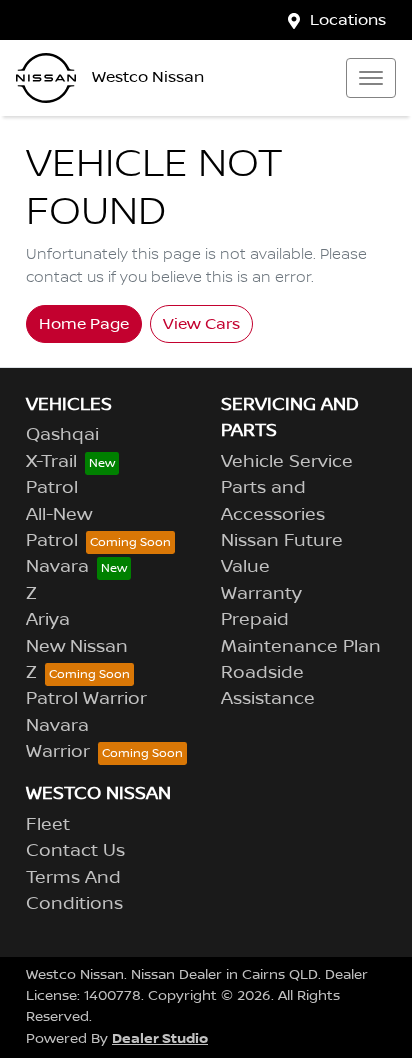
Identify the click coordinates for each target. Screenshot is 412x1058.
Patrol (52, 488)
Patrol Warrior (86, 699)
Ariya (48, 620)
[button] (371, 78)
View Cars (201, 324)
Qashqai (62, 435)
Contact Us (75, 851)
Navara (57, 567)
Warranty (261, 594)
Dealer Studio (160, 1038)
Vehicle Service (287, 462)
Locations (348, 20)
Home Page (84, 324)
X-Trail (51, 462)
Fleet (48, 825)
